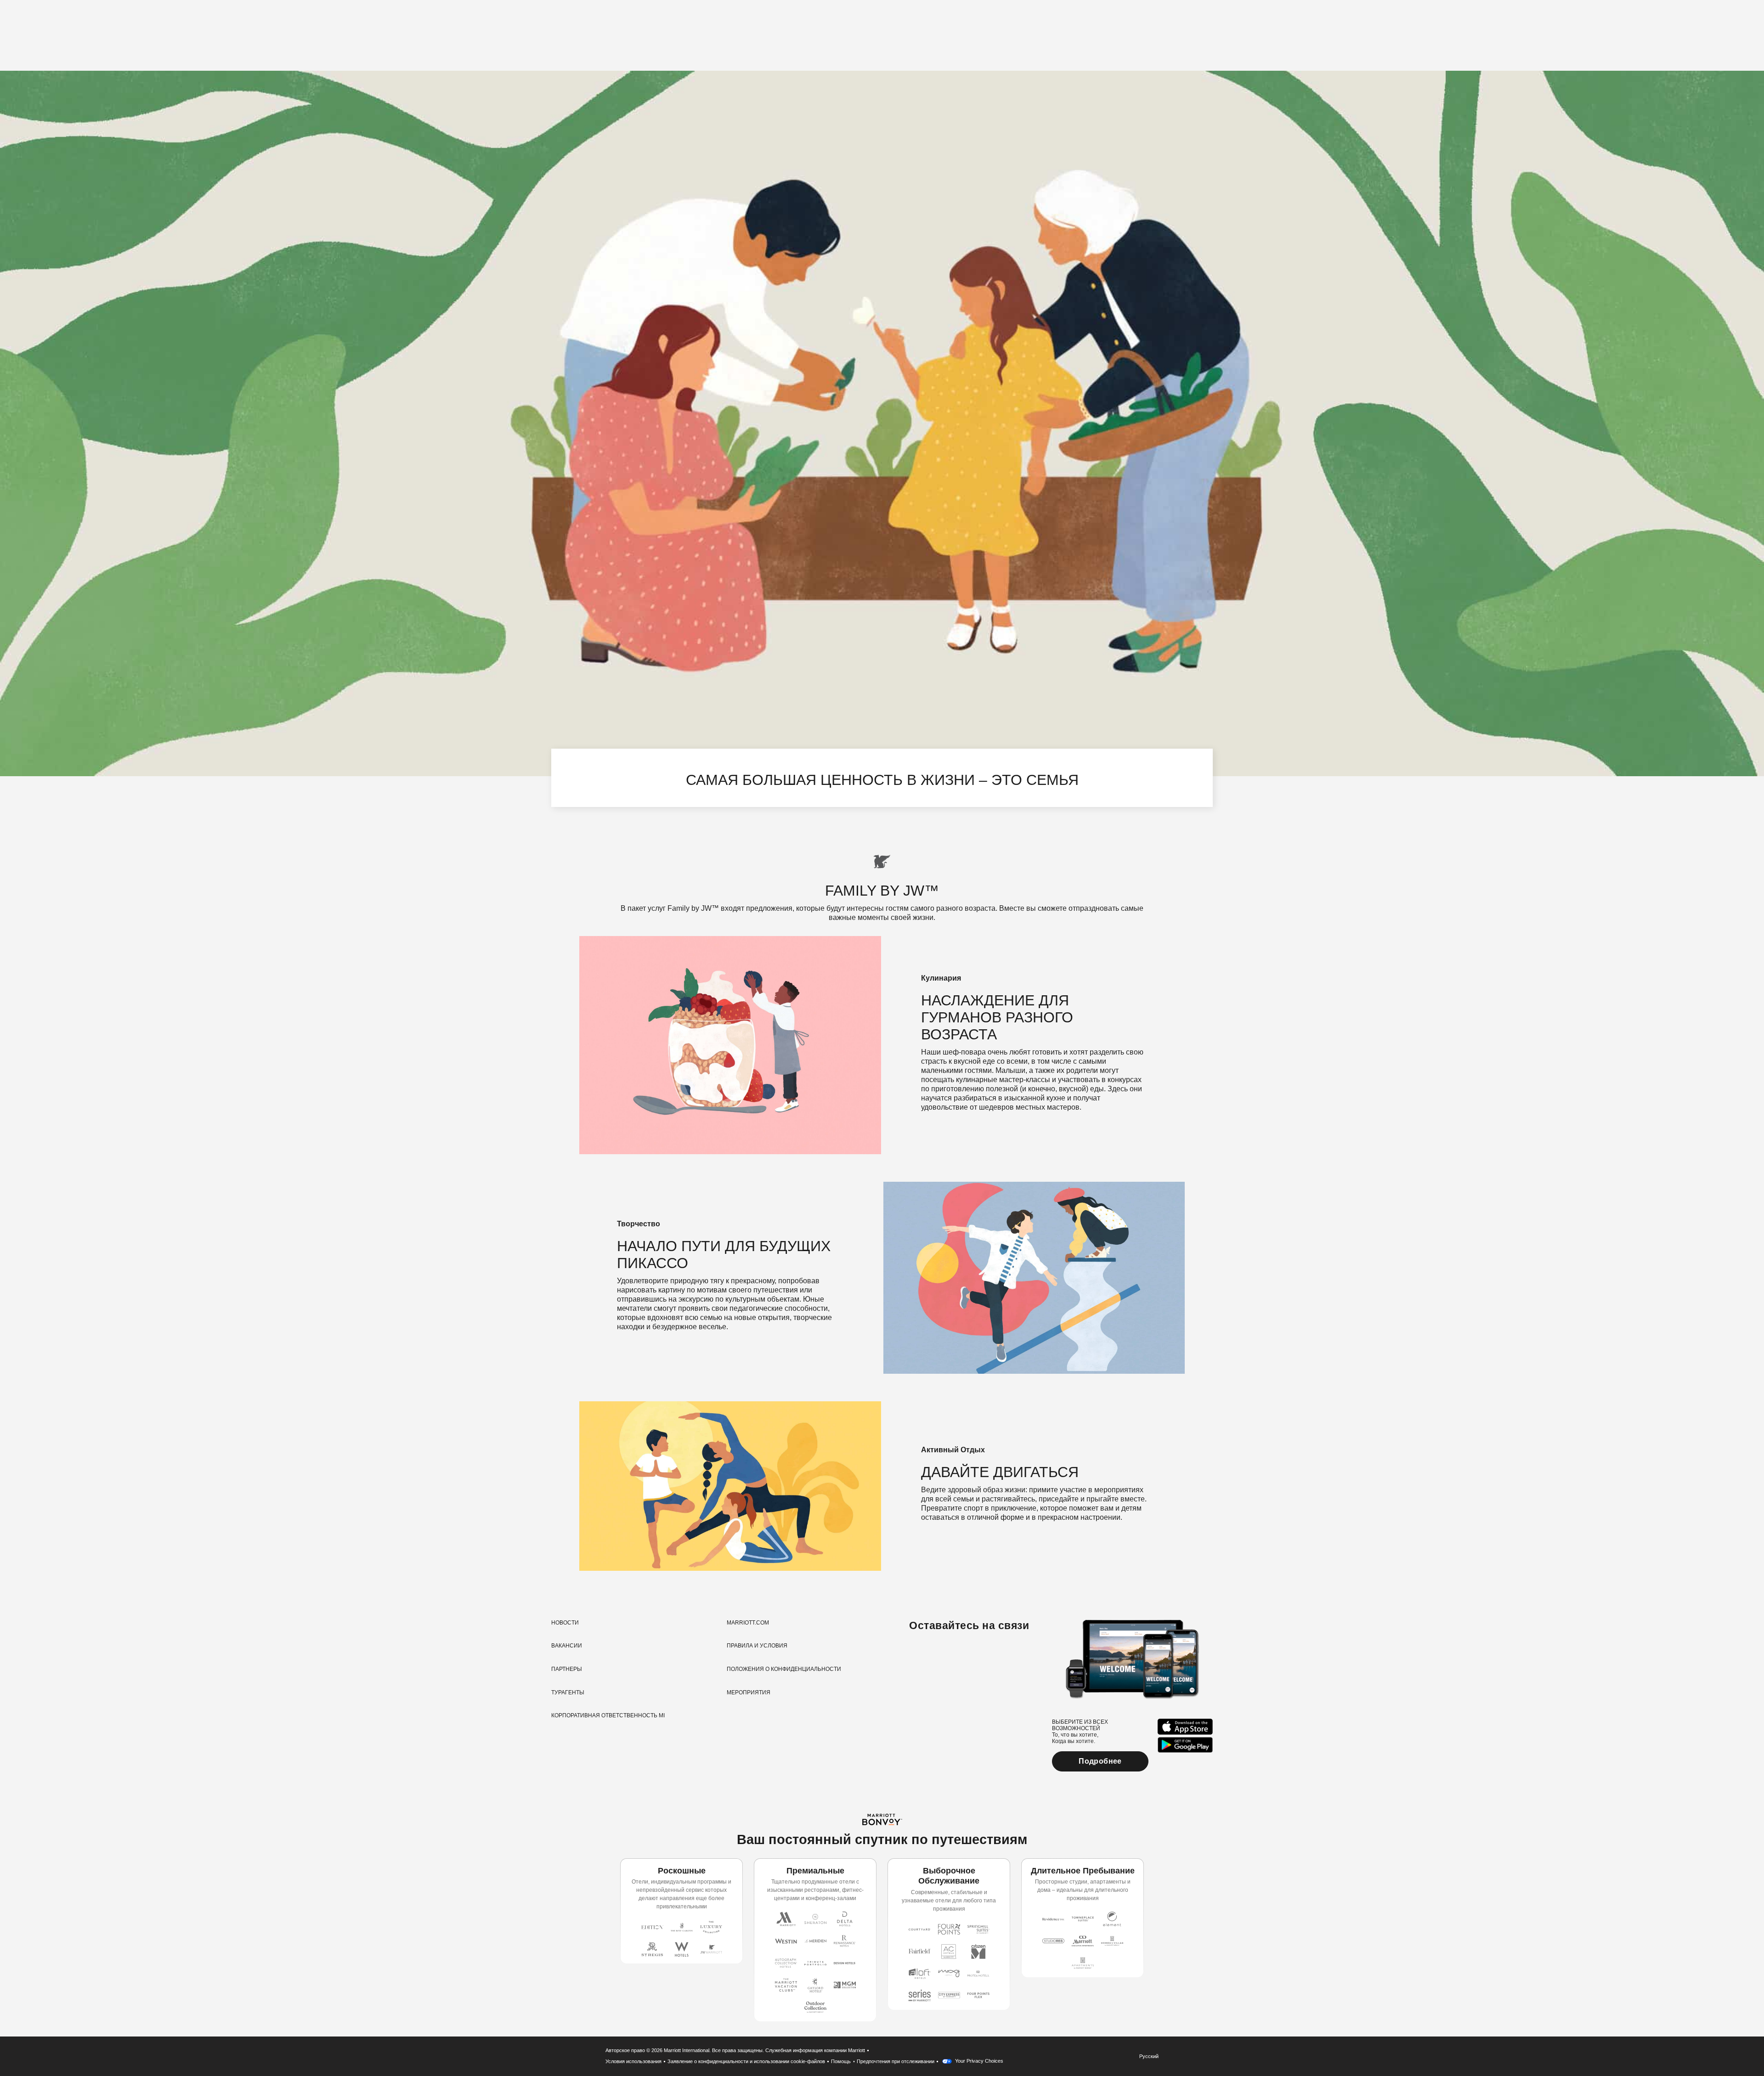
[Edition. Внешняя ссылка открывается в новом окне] (652, 1927)
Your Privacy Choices (978, 2061)
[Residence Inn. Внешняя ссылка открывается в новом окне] (1053, 1919)
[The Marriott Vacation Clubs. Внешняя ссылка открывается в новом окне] (786, 1985)
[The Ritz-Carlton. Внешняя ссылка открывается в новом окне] (682, 1927)
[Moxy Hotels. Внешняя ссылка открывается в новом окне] (949, 1974)
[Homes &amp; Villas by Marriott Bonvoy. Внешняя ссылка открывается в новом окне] (1112, 1941)
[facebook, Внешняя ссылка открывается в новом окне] (935, 1655)
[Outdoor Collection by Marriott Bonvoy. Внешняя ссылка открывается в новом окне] (815, 2007)
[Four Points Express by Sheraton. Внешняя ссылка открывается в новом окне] (978, 1996)
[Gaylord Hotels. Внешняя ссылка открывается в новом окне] (815, 1985)
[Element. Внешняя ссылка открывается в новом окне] (1112, 1919)
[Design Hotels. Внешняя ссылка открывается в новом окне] (845, 1963)
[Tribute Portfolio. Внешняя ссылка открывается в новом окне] (815, 1963)
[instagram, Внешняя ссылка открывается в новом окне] (918, 1655)
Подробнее (1100, 1761)
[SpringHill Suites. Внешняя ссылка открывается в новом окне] (978, 1929)
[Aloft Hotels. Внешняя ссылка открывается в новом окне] (920, 1974)
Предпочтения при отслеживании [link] (896, 2061)
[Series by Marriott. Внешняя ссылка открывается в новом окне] (920, 1996)
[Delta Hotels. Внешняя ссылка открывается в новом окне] (845, 1919)
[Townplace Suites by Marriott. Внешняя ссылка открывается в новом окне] (1083, 1919)
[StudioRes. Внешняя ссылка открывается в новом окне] (1053, 1941)
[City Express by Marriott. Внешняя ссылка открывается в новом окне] (949, 1996)
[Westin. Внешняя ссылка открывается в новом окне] (786, 1941)
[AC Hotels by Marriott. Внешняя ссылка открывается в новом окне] (949, 1952)
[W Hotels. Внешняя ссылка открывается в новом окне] (682, 1949)
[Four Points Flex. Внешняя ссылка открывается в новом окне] (949, 1929)
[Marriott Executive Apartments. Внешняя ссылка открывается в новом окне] (1083, 1941)
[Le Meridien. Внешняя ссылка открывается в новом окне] (815, 1941)
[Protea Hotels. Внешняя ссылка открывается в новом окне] (978, 1974)
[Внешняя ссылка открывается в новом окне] (1185, 1727)
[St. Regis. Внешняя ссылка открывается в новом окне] (652, 1949)
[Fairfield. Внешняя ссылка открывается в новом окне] (920, 1952)
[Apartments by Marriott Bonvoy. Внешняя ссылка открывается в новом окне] (1083, 1963)
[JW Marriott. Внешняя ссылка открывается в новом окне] (711, 1949)
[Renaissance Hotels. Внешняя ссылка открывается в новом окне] (845, 1941)
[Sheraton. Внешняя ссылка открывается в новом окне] (815, 1919)
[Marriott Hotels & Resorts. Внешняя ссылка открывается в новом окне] (786, 1919)
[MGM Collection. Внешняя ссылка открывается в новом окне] (845, 1985)
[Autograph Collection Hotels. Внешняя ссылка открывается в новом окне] (786, 1963)
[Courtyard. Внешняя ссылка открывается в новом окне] (920, 1929)
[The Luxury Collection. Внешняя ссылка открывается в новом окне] (711, 1927)
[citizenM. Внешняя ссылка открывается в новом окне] (978, 1952)
